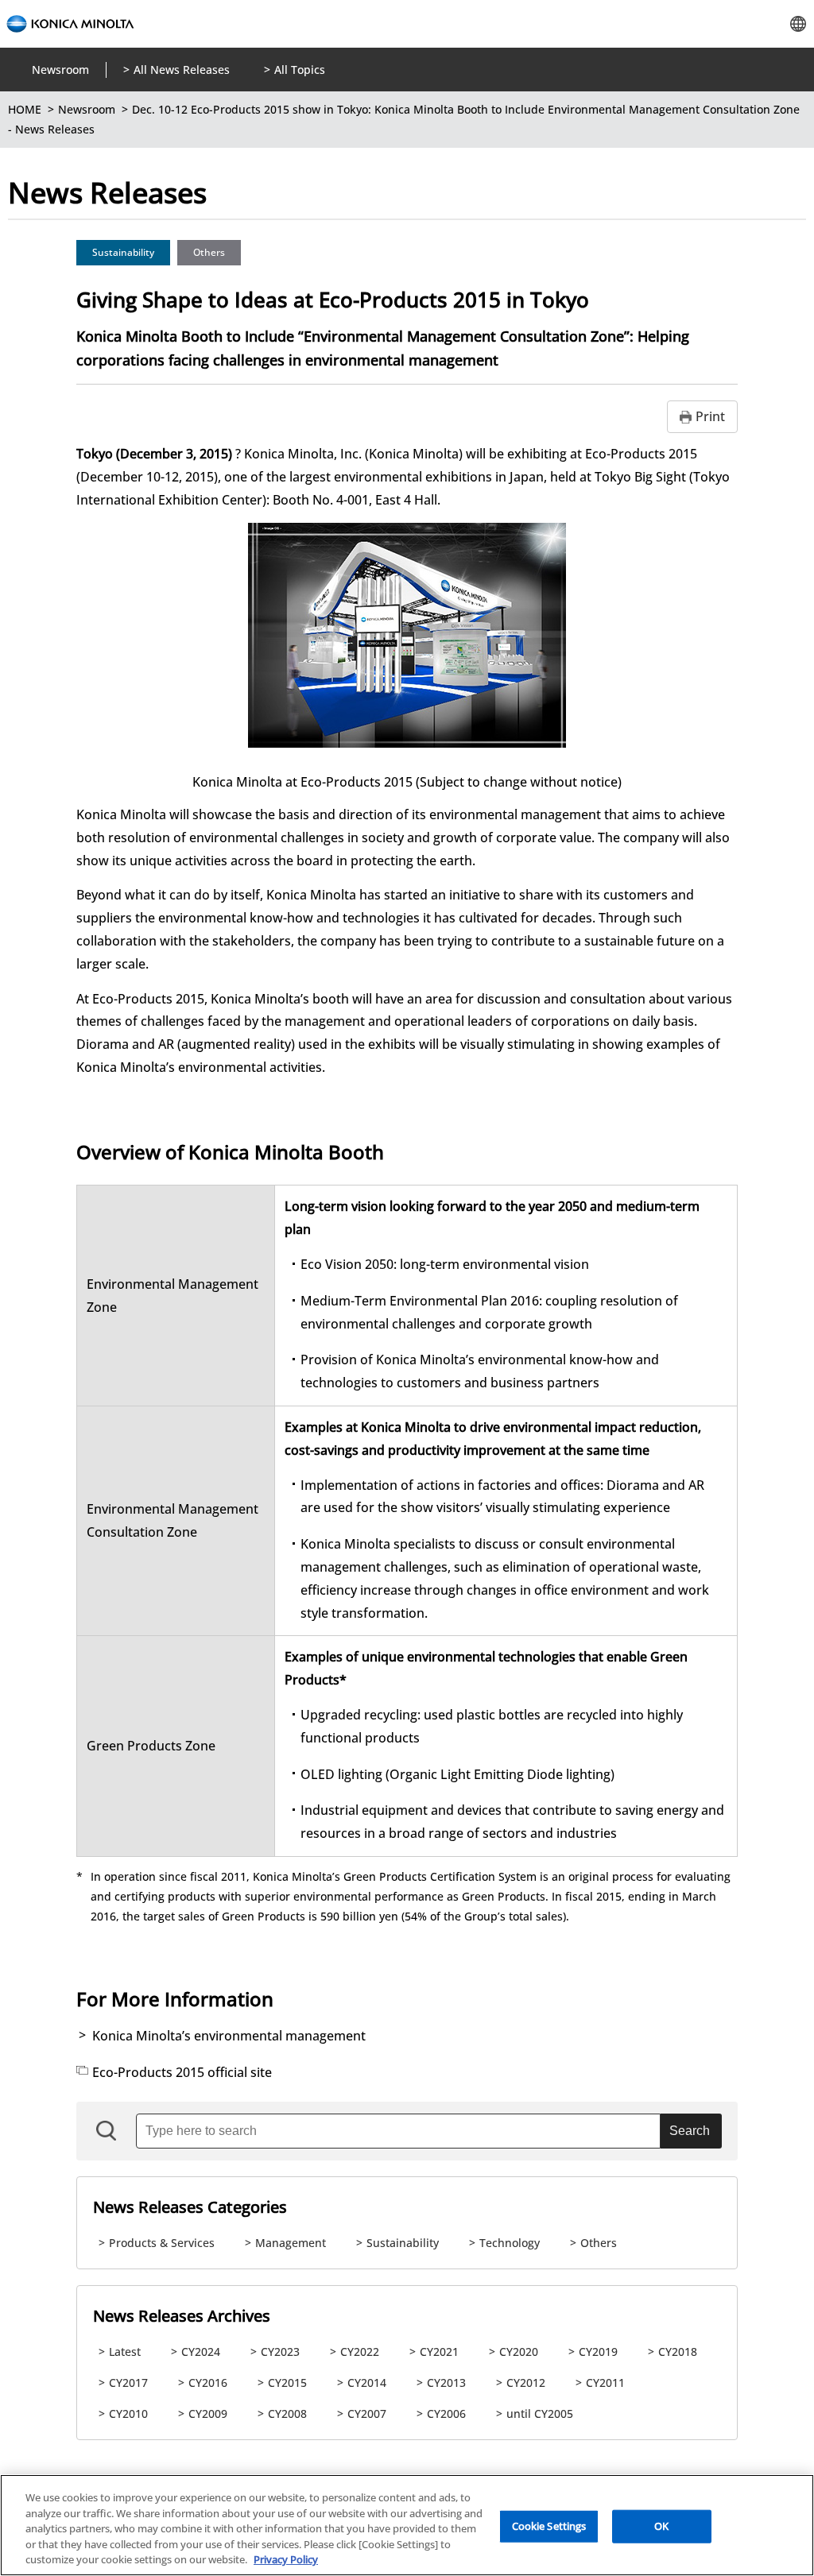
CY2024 (201, 2352)
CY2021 (439, 2352)
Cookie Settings (549, 2526)
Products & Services (162, 2243)
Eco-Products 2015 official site (182, 2072)
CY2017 (128, 2383)
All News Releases (182, 70)
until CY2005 (540, 2414)
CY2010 (128, 2414)
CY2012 (526, 2383)
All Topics (300, 70)
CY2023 (280, 2352)
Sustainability (123, 252)
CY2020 (519, 2352)
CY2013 (446, 2383)
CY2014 (367, 2383)
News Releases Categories (190, 2207)
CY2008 (287, 2414)
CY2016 (208, 2383)
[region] (407, 2525)
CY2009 (208, 2414)
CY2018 (678, 2352)
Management (291, 2243)
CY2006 (446, 2414)
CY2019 (598, 2352)
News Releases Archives (182, 2316)
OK (661, 2526)
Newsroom (60, 70)
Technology (510, 2243)
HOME (25, 109)
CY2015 (287, 2383)
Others (209, 252)
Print (710, 416)
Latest (125, 2352)
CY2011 (605, 2383)
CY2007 (367, 2414)
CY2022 (360, 2352)
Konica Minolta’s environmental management (229, 2036)
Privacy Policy (286, 2559)
